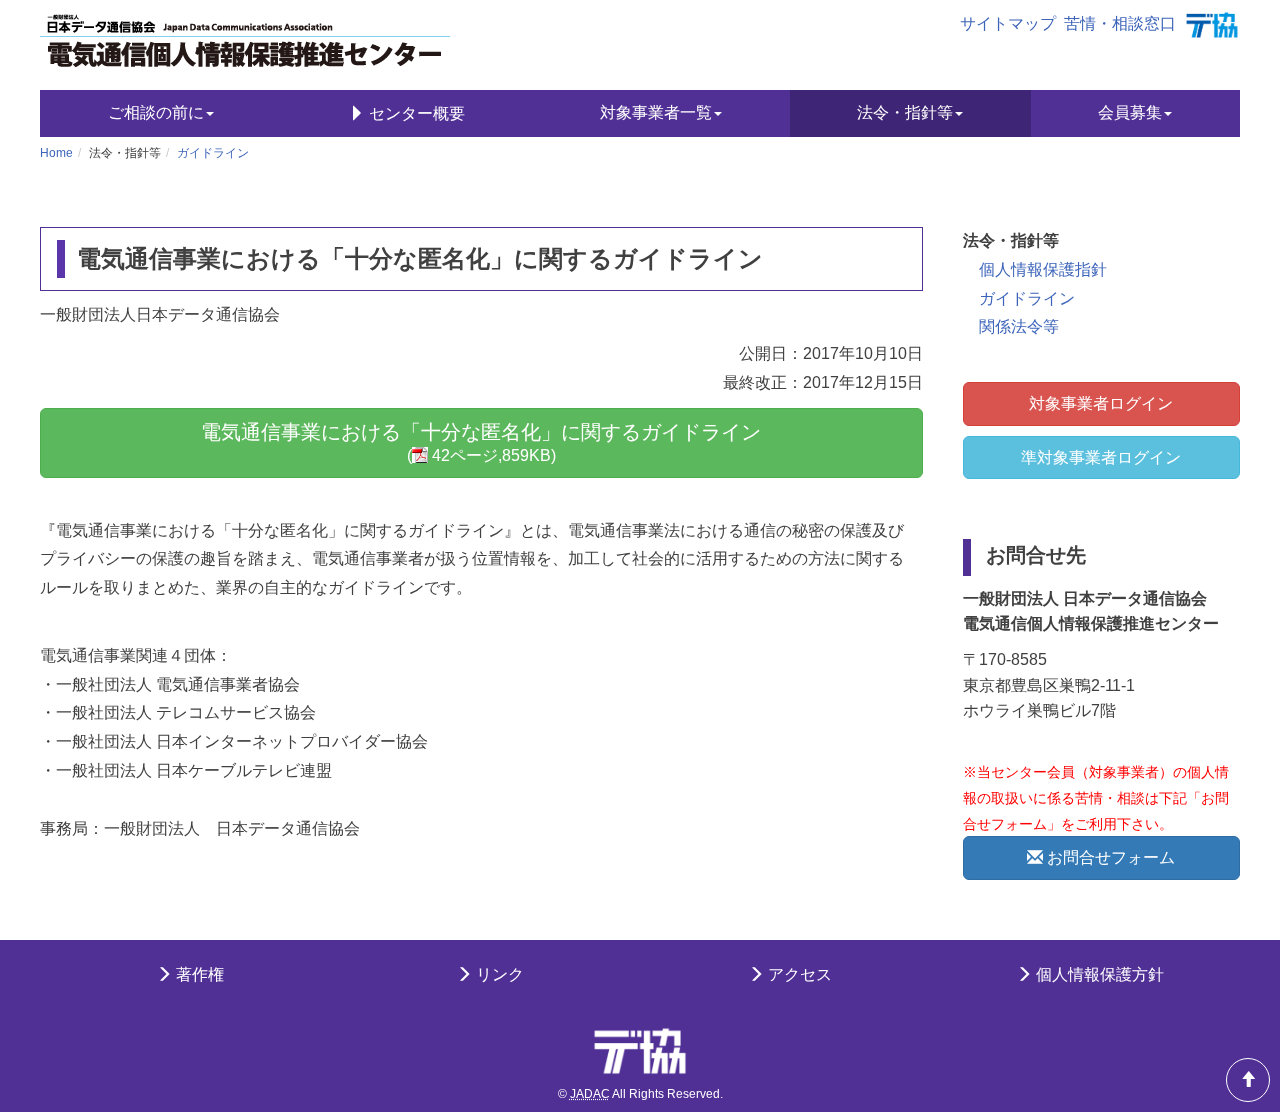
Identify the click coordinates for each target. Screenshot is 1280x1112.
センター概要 (415, 113)
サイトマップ (1008, 23)
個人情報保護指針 (1043, 269)
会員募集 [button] (1130, 112)
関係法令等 (1019, 326)
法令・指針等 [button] (905, 112)
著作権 (198, 974)
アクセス (798, 974)
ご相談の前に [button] (156, 112)
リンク (498, 974)
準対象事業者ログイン (1101, 457)
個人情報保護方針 (1098, 974)
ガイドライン (213, 153)
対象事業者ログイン (1101, 403)
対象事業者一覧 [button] (656, 112)
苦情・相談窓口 (1120, 23)
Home (56, 153)
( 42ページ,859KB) (481, 443)
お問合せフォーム (1109, 857)
